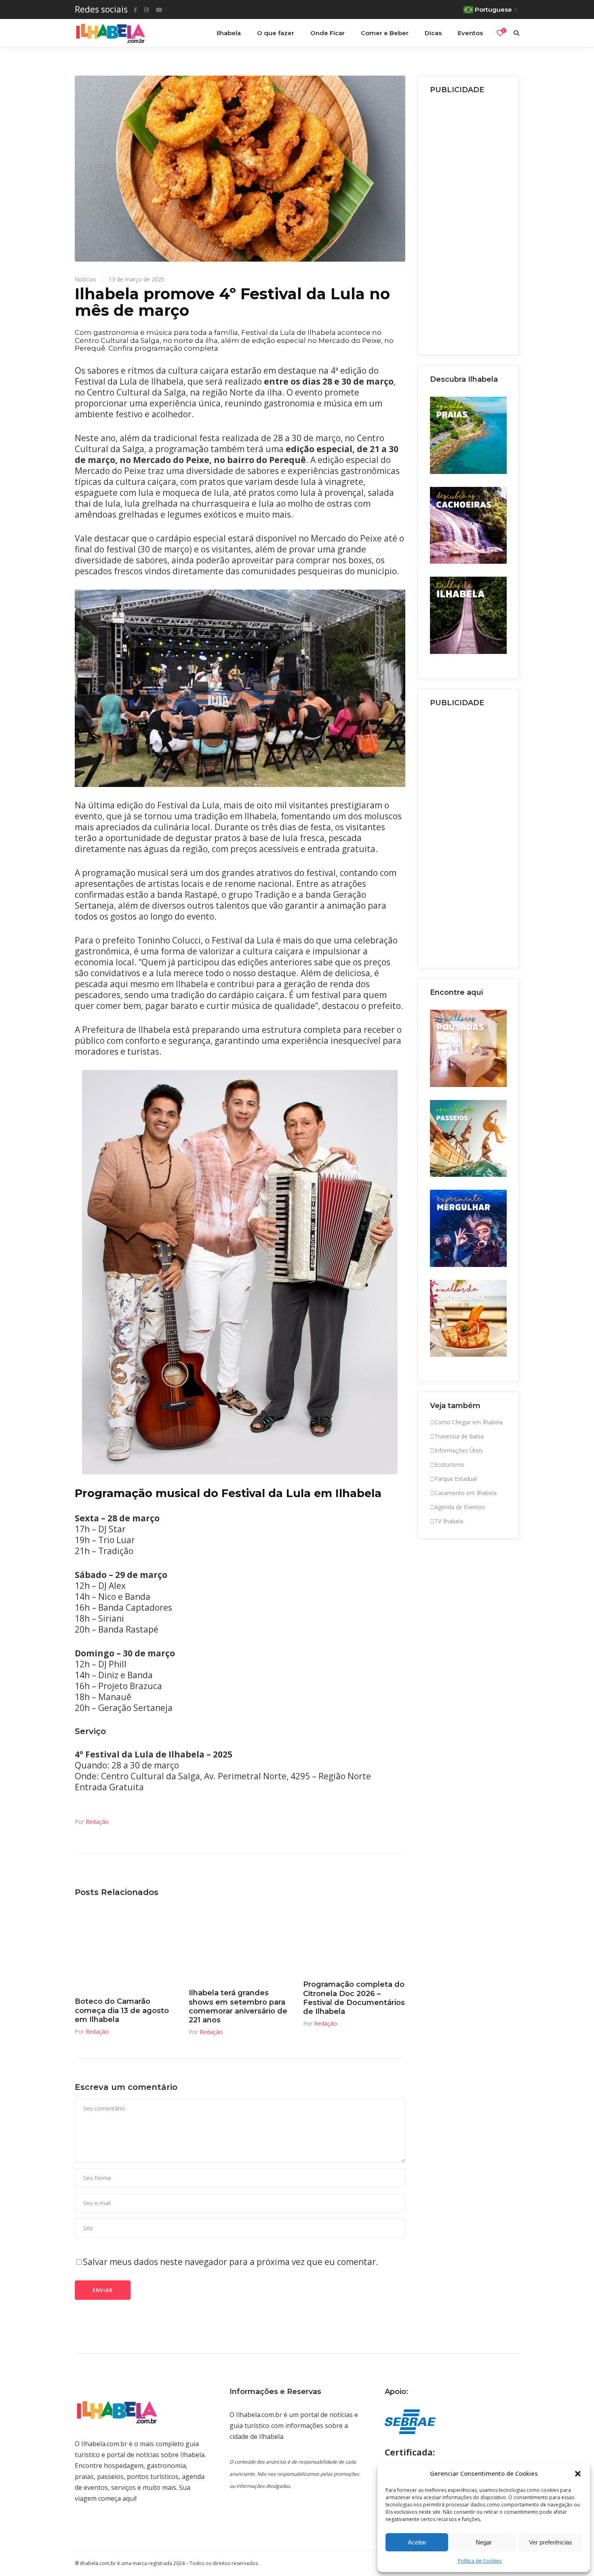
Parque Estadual (456, 1479)
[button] (578, 2474)
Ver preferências (551, 2542)
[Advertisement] (469, 222)
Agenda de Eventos (460, 1507)
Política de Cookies (480, 2561)
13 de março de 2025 (137, 279)
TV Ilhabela (449, 1521)
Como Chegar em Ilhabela (469, 1422)
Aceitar (417, 2542)
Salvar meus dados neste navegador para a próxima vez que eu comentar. (231, 2262)
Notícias (85, 279)
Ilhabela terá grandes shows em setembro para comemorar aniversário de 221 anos (238, 2006)
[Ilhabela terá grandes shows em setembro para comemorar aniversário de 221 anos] (240, 1945)
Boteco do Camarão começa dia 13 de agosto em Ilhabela (122, 2010)
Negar (484, 2542)
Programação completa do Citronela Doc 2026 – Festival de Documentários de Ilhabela (354, 1998)
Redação (97, 1822)
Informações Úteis (459, 1450)
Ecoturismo (449, 1465)
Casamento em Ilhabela (466, 1493)
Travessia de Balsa (459, 1436)
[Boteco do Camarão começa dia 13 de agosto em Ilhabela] (126, 1949)
